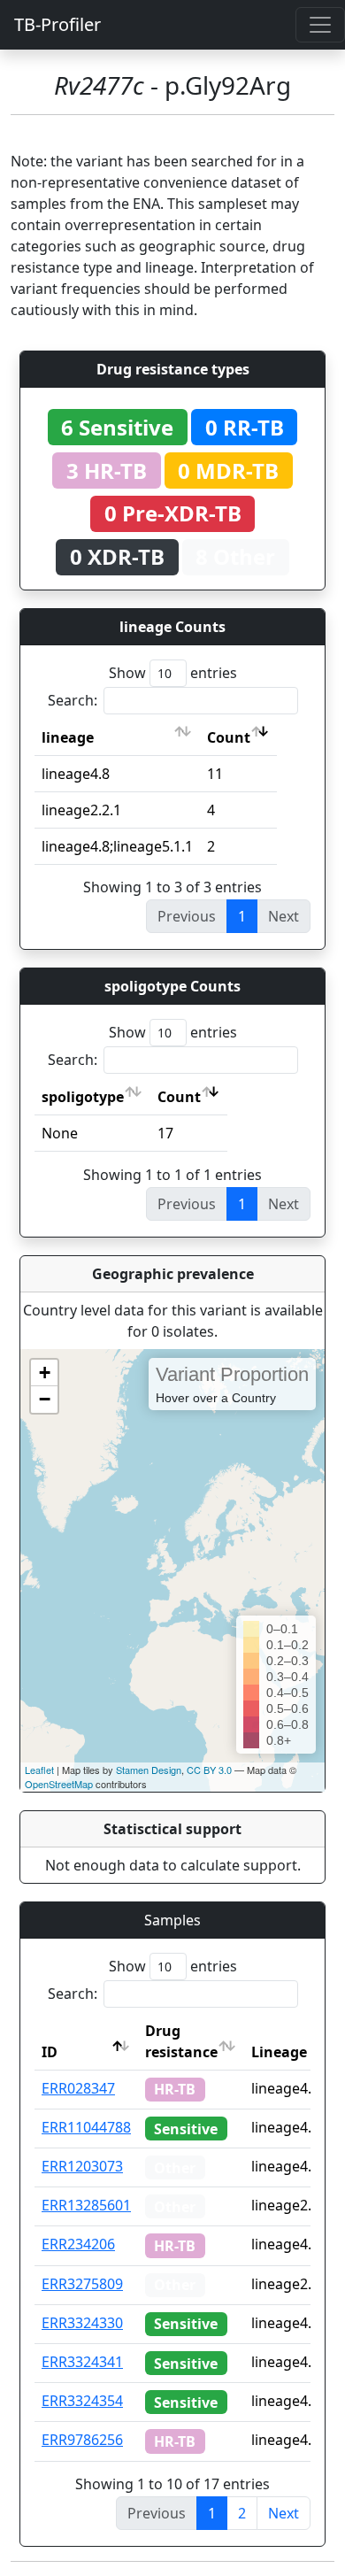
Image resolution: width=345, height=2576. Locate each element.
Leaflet (39, 1770)
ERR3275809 (82, 2284)
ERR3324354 (82, 2401)
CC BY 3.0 (209, 1770)
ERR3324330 (82, 2323)
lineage (68, 737)
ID (50, 2052)
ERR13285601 (86, 2205)
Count (229, 737)
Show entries (173, 673)
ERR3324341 (82, 2362)
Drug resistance (181, 2041)
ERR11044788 (86, 2127)
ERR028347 (78, 2088)
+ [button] (45, 1373)
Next (284, 2513)
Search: (73, 700)
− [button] (45, 1399)
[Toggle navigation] (320, 25)
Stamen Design (149, 1770)
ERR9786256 (82, 2440)
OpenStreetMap (59, 1784)
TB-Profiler (57, 24)
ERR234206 (78, 2244)
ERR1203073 (82, 2166)
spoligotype (83, 1097)
